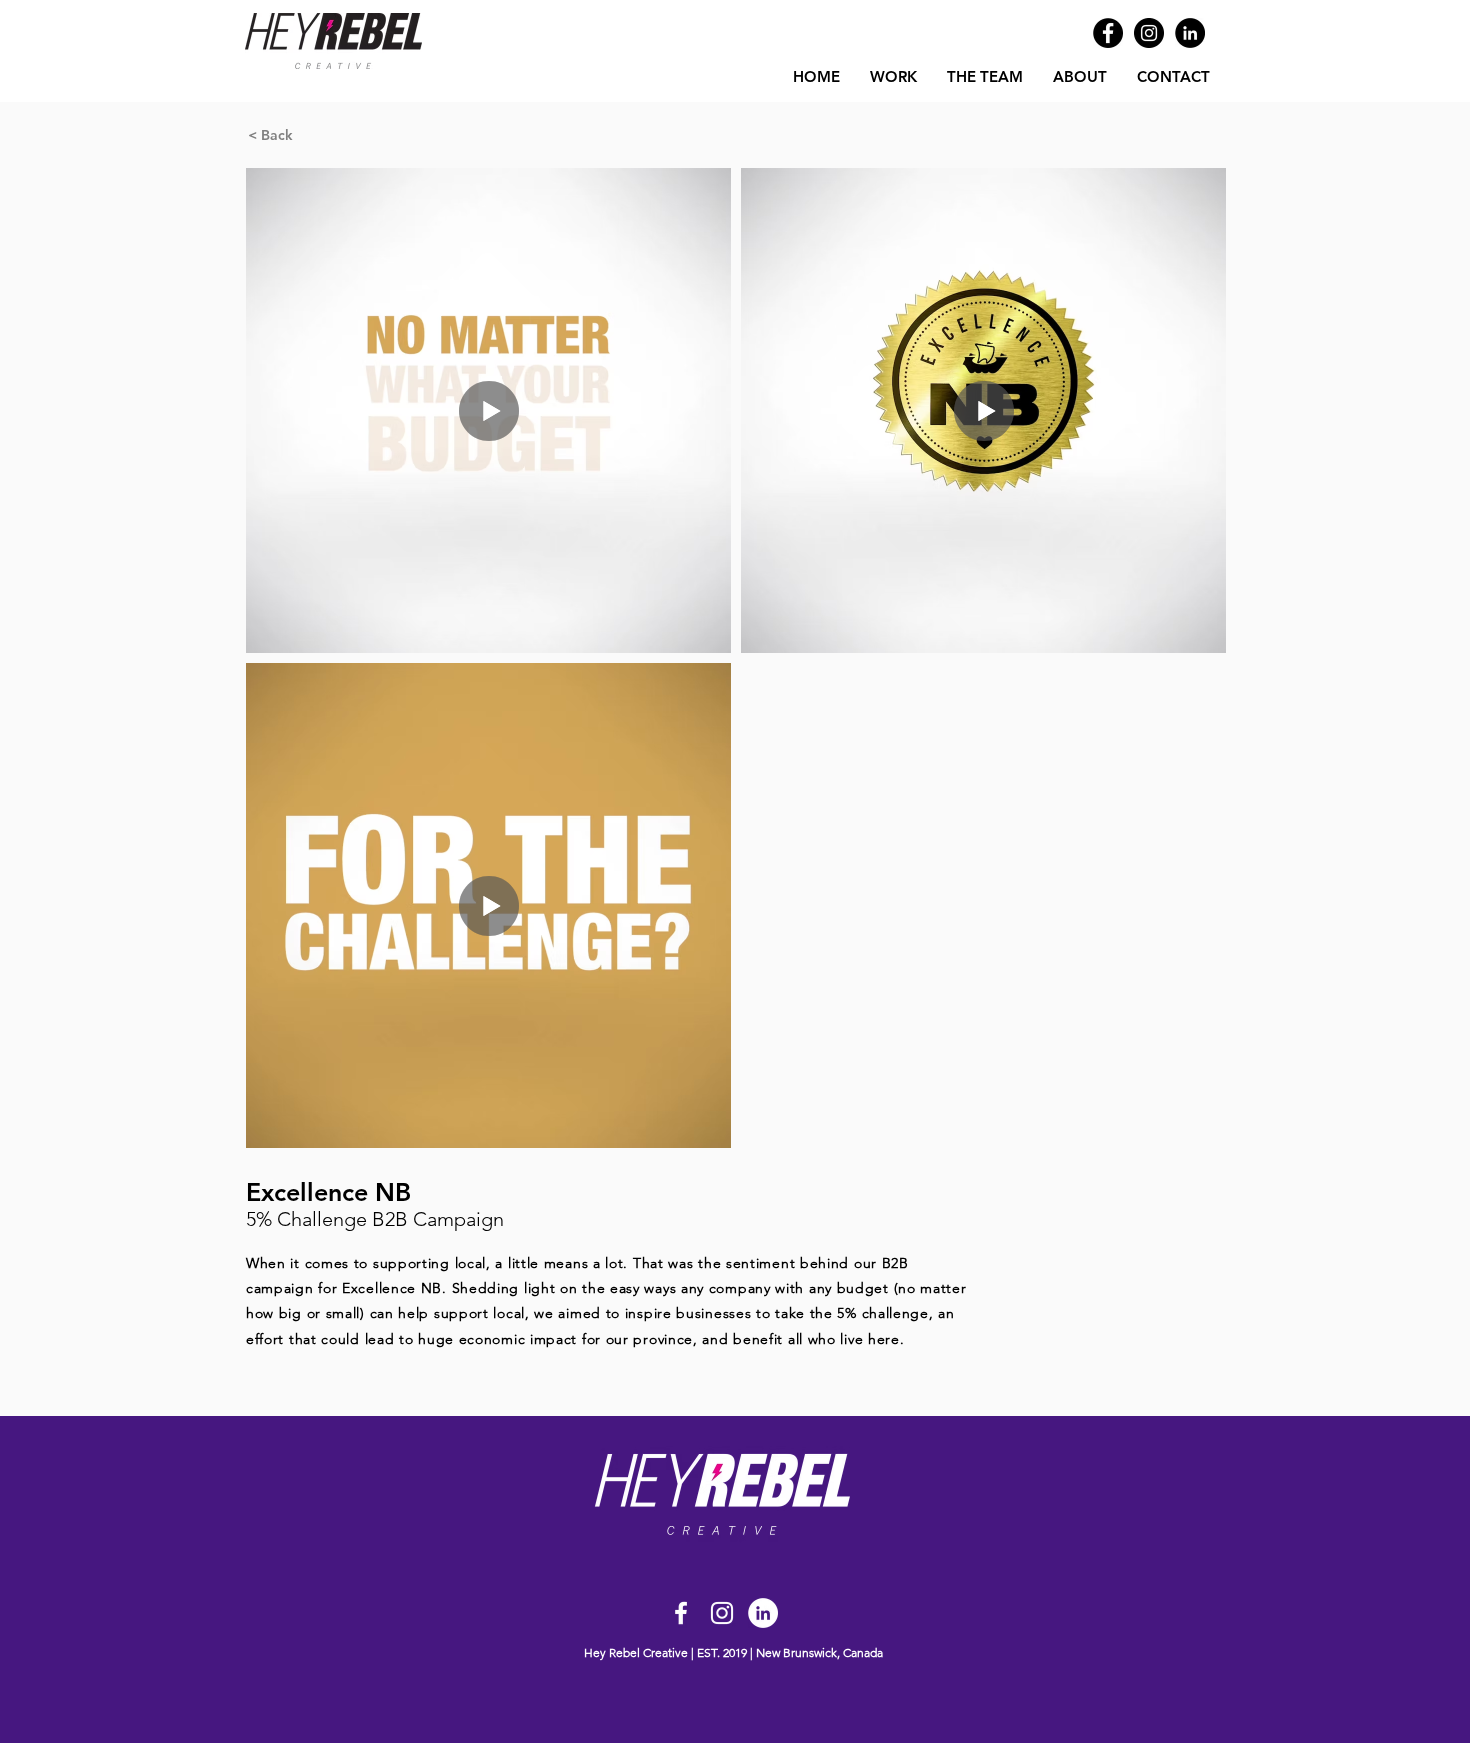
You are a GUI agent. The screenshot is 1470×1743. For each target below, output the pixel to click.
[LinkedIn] (1190, 33)
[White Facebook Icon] (681, 1613)
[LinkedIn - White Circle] (763, 1613)
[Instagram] (1149, 33)
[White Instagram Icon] (722, 1613)
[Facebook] (1108, 33)
